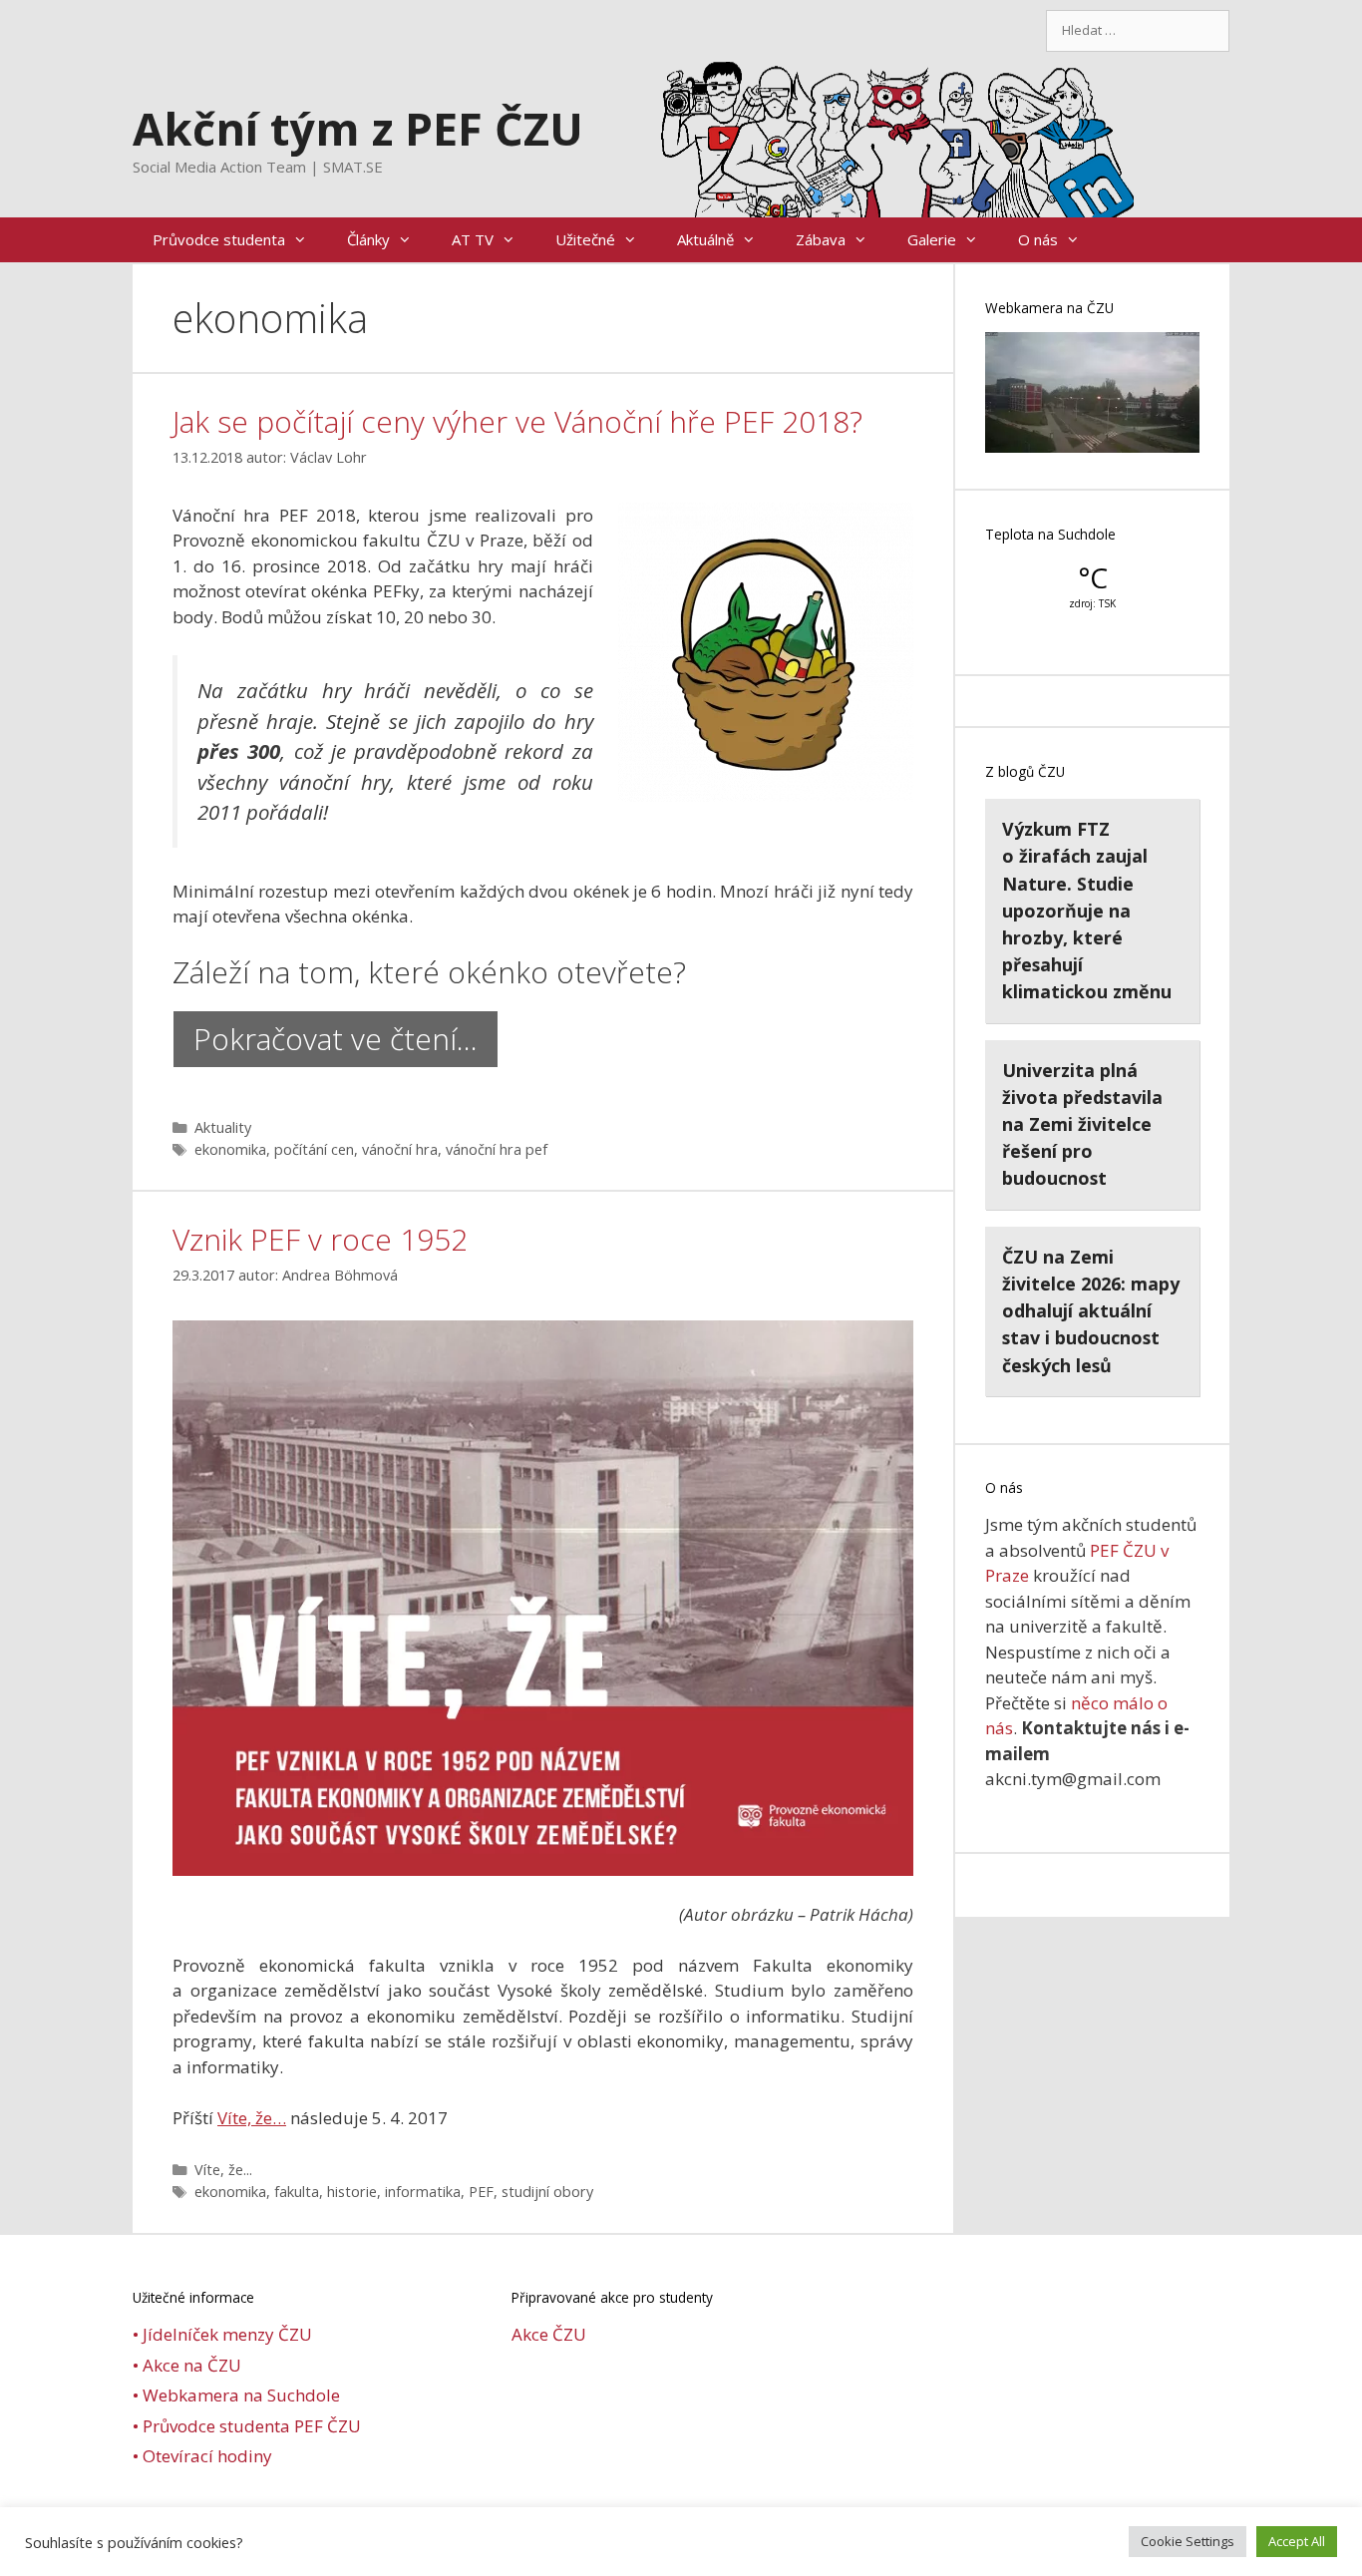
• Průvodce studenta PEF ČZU (247, 2426)
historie (352, 2192)
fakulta (297, 2192)
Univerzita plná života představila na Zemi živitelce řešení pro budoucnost (1082, 1124)
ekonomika (230, 1149)
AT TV (473, 239)
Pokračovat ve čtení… (336, 1039)
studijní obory (547, 2192)
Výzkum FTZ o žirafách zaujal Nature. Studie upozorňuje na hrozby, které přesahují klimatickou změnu (1087, 910)
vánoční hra (400, 1149)
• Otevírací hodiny (202, 2456)
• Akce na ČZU (187, 2365)
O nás (1038, 239)
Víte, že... (223, 2170)
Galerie (932, 239)
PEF (481, 2192)
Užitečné (585, 239)
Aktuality (223, 1127)
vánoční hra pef (497, 1149)
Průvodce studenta (219, 239)
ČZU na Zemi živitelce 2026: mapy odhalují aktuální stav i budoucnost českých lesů (1091, 1311)
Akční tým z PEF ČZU (358, 128)
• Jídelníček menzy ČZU (222, 2334)
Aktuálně (705, 239)
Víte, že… (252, 2118)
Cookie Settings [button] (1188, 2541)
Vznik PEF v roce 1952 (320, 1239)
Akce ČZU (549, 2334)
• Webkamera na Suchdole (236, 2395)
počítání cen (314, 1149)
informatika (423, 2192)
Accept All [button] (1297, 2541)
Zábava (821, 239)
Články (368, 239)
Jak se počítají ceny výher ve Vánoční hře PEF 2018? (517, 421)
